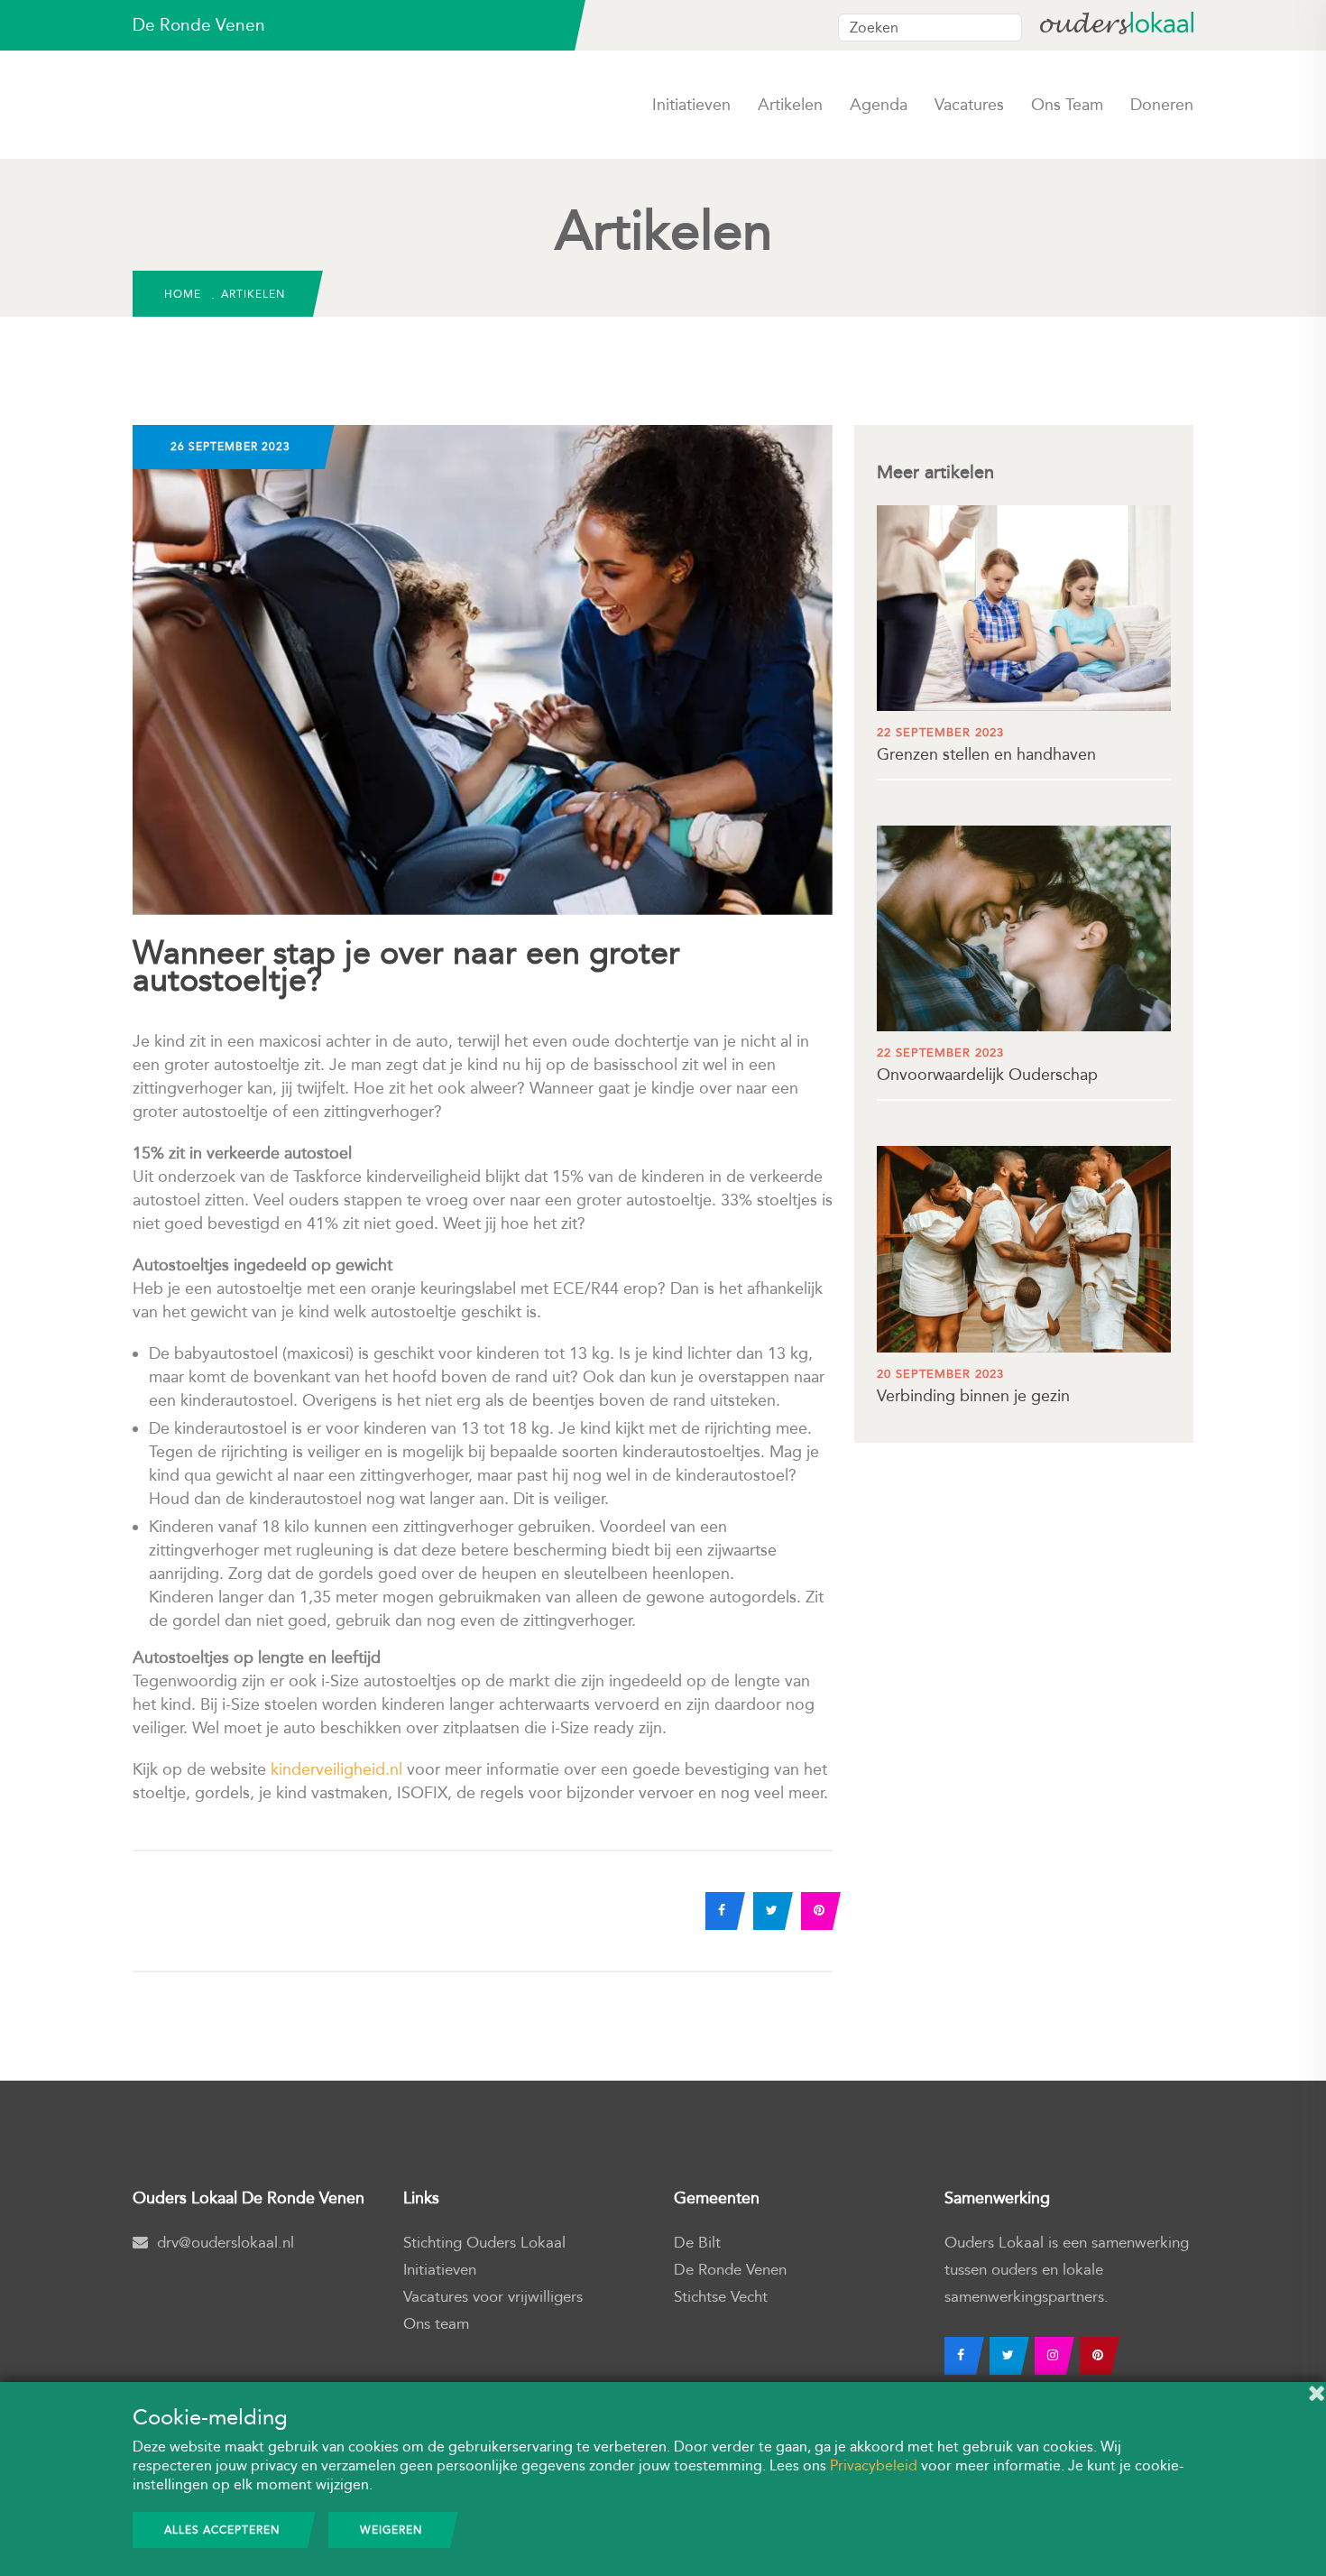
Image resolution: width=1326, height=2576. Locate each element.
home (183, 294)
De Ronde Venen (730, 2270)
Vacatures (969, 105)
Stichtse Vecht (721, 2297)
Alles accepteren (222, 2530)
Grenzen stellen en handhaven (986, 745)
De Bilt (697, 2243)
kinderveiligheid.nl (336, 1769)
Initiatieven (691, 105)
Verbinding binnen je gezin (973, 1386)
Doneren (1162, 105)
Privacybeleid (874, 2465)
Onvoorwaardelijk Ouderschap (987, 1065)
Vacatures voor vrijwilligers (493, 2297)
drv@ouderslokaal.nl (226, 2243)
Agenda (879, 105)
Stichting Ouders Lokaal (484, 2243)
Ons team (1067, 105)
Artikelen (790, 105)
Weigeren (391, 2530)
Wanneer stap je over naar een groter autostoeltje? (406, 967)
